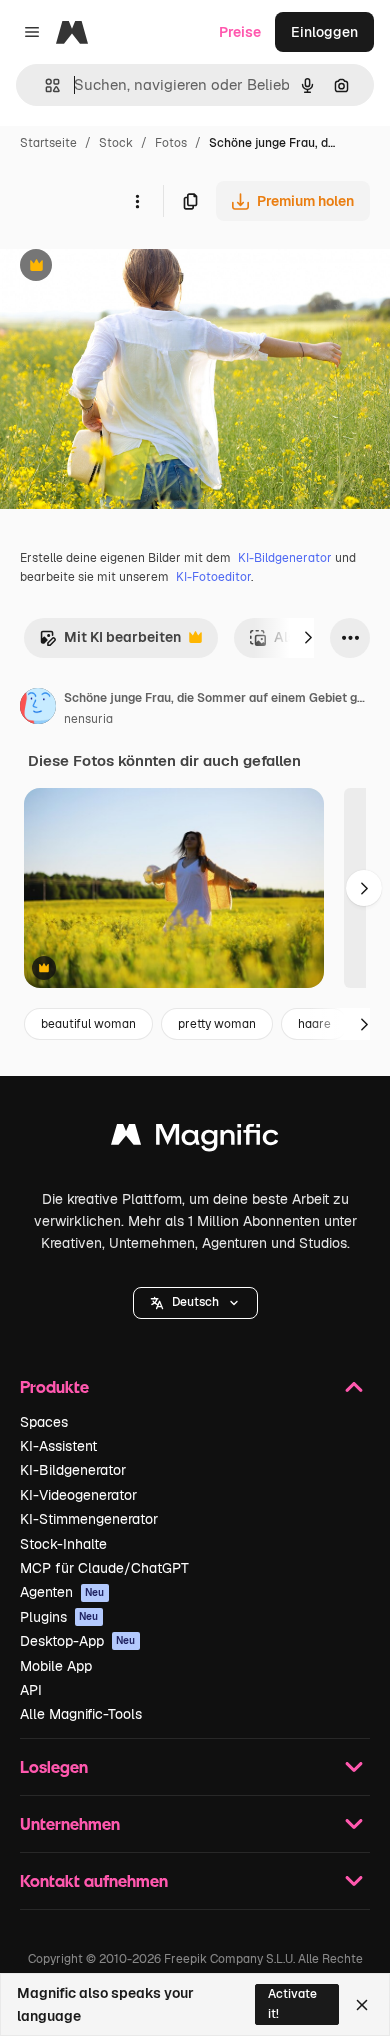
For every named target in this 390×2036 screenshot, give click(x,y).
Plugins (59, 1617)
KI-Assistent (58, 1446)
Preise (240, 32)
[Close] (362, 2005)
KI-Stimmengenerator (89, 1519)
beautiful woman (88, 1024)
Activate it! (292, 2003)
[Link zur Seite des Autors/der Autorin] (38, 709)
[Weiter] (308, 638)
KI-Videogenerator (78, 1495)
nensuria (88, 719)
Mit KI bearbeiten (110, 642)
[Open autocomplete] (44, 85)
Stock (116, 143)
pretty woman (217, 1024)
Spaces (44, 1422)
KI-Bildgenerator (285, 558)
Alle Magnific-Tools (81, 1714)
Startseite (48, 143)
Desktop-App (78, 1641)
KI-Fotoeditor (213, 577)
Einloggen (324, 32)
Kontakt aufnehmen (94, 1880)
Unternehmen (70, 1823)
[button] (195, 1303)
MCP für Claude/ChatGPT (104, 1568)
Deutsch (195, 1302)
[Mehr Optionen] (137, 201)
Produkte (54, 1386)
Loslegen (54, 1766)
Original (128, 267)
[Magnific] (195, 1139)
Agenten (62, 1592)
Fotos (171, 143)
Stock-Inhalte (63, 1544)
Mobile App (56, 1666)
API (31, 1690)
